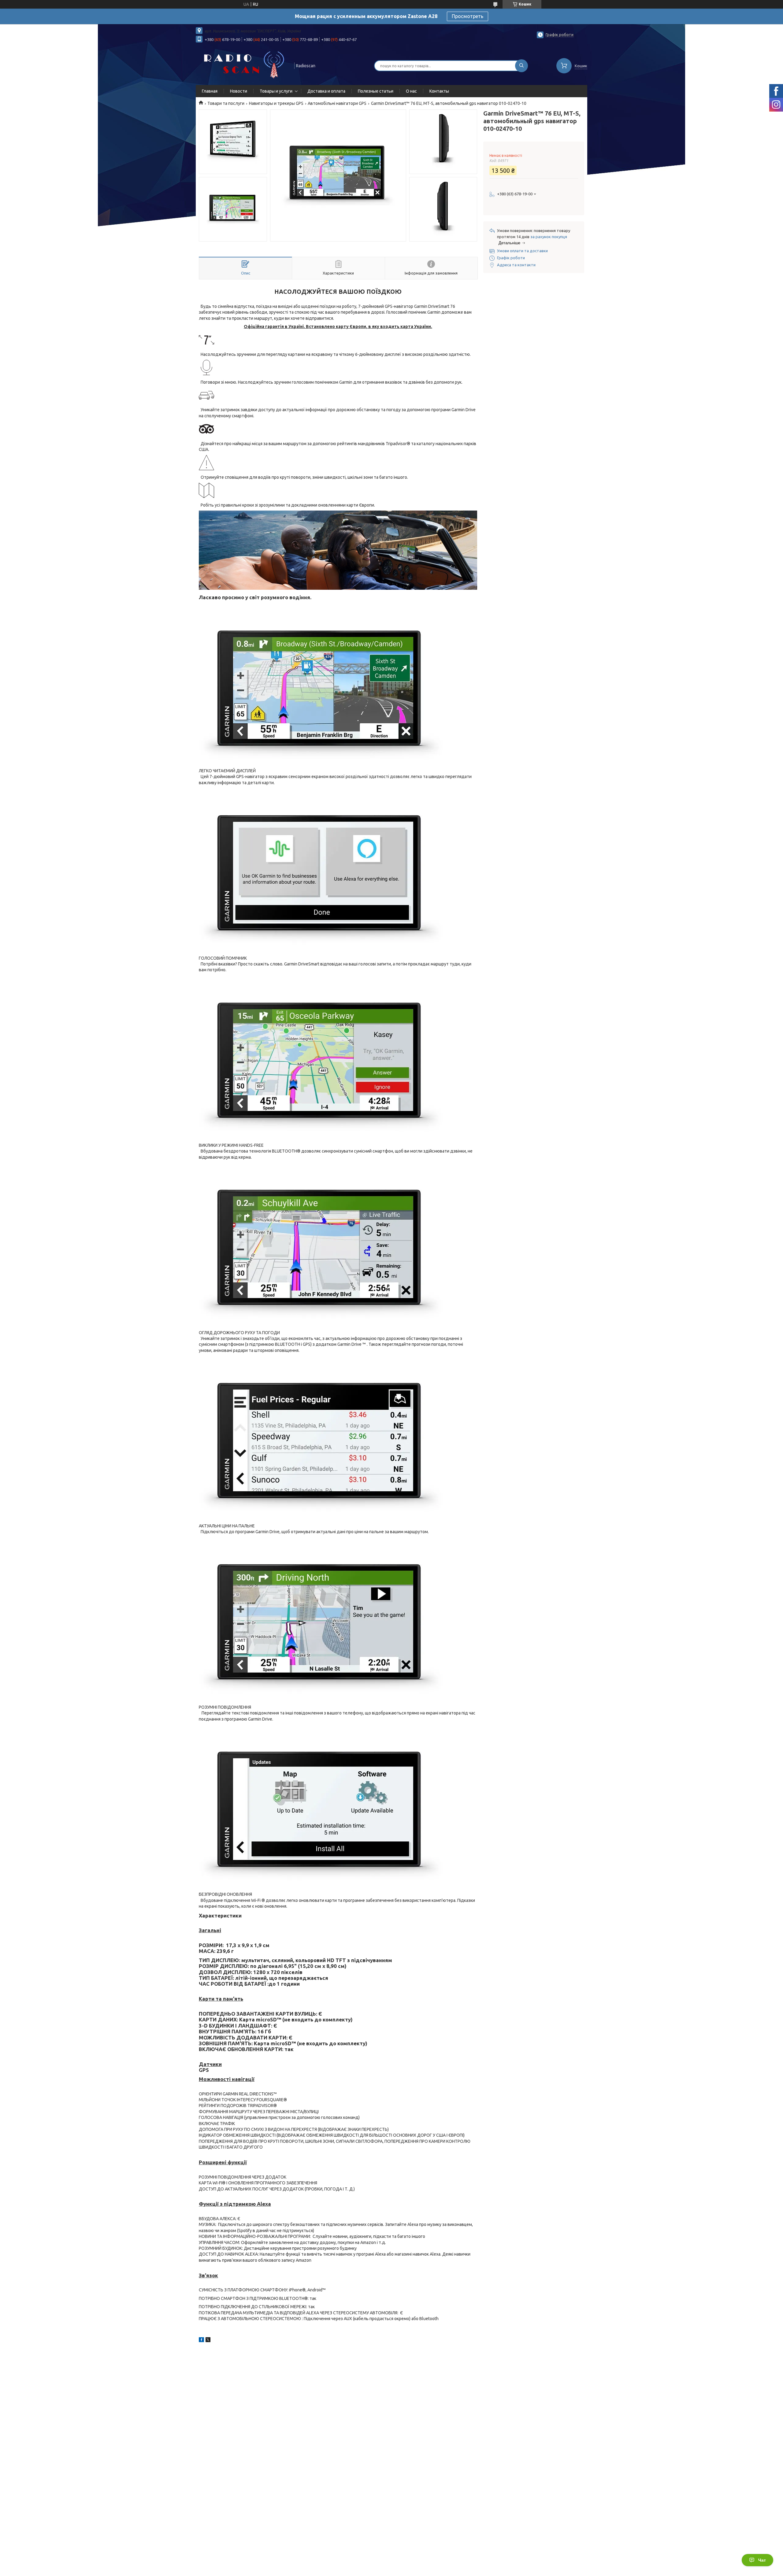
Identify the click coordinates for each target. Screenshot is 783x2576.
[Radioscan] (242, 65)
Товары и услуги (276, 91)
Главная (210, 91)
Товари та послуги (226, 103)
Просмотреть (468, 16)
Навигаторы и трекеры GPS (276, 103)
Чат (762, 2560)
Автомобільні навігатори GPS (337, 103)
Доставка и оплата (326, 91)
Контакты (439, 91)
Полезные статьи (376, 91)
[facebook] (201, 2341)
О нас (411, 91)
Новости (239, 91)
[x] (208, 2341)
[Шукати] (521, 66)
